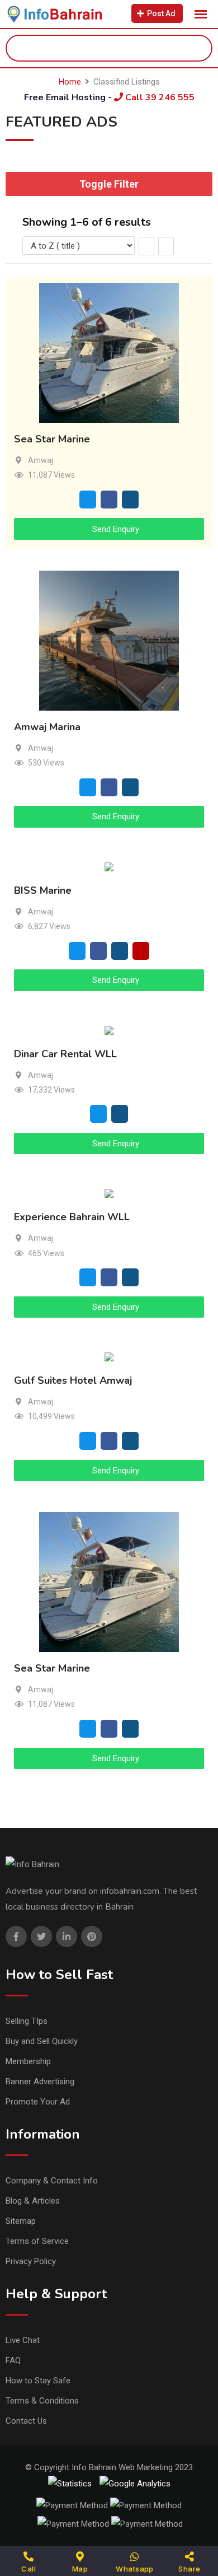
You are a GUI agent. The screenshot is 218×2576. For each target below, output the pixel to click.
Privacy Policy (31, 2261)
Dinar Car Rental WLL (65, 1054)
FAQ (13, 2360)
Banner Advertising (40, 2082)
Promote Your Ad (38, 2102)
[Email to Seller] (88, 499)
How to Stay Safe (38, 2381)
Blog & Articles (33, 2201)
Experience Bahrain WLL (72, 1217)
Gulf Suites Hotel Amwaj (73, 1381)
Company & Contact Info (52, 2181)
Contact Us (26, 2421)
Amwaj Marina (47, 727)
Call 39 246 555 (159, 97)
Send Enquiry (115, 529)
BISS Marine (43, 890)
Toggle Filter (109, 184)
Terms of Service (37, 2241)
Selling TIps (27, 2021)
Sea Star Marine (52, 439)
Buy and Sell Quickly (42, 2041)
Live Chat (23, 2340)
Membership (28, 2061)
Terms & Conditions (42, 2401)
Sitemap (21, 2221)
